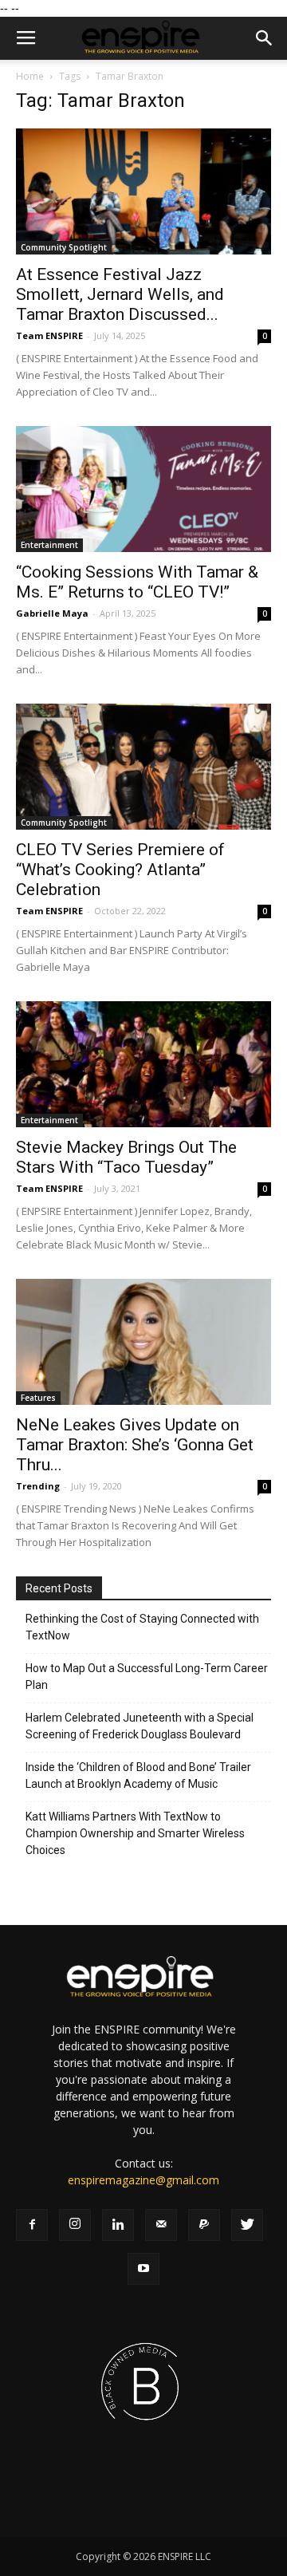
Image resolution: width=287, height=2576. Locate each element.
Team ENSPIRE (49, 335)
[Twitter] (247, 2225)
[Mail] (161, 2225)
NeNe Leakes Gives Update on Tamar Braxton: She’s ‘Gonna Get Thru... (135, 1445)
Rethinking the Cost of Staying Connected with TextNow (142, 1627)
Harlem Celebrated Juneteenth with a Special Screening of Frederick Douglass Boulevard (140, 1726)
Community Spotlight (64, 247)
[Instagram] (75, 2225)
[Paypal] (204, 2225)
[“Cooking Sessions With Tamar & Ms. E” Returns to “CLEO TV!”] (143, 489)
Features (38, 1398)
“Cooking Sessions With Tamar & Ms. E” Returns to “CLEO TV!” (137, 582)
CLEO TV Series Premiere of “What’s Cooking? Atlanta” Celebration (120, 870)
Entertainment (49, 545)
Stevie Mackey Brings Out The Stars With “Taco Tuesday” (126, 1157)
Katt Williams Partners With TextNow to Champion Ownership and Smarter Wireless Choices (135, 1833)
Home (30, 76)
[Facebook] (32, 2225)
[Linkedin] (118, 2225)
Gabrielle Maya (52, 613)
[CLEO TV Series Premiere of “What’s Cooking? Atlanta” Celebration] (143, 767)
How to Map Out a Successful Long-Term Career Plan (147, 1677)
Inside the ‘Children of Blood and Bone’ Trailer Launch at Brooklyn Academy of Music (138, 1775)
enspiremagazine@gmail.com (143, 2180)
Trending (38, 1486)
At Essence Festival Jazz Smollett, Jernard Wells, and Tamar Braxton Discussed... (120, 294)
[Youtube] (143, 2269)
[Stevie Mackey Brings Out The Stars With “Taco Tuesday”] (143, 1064)
